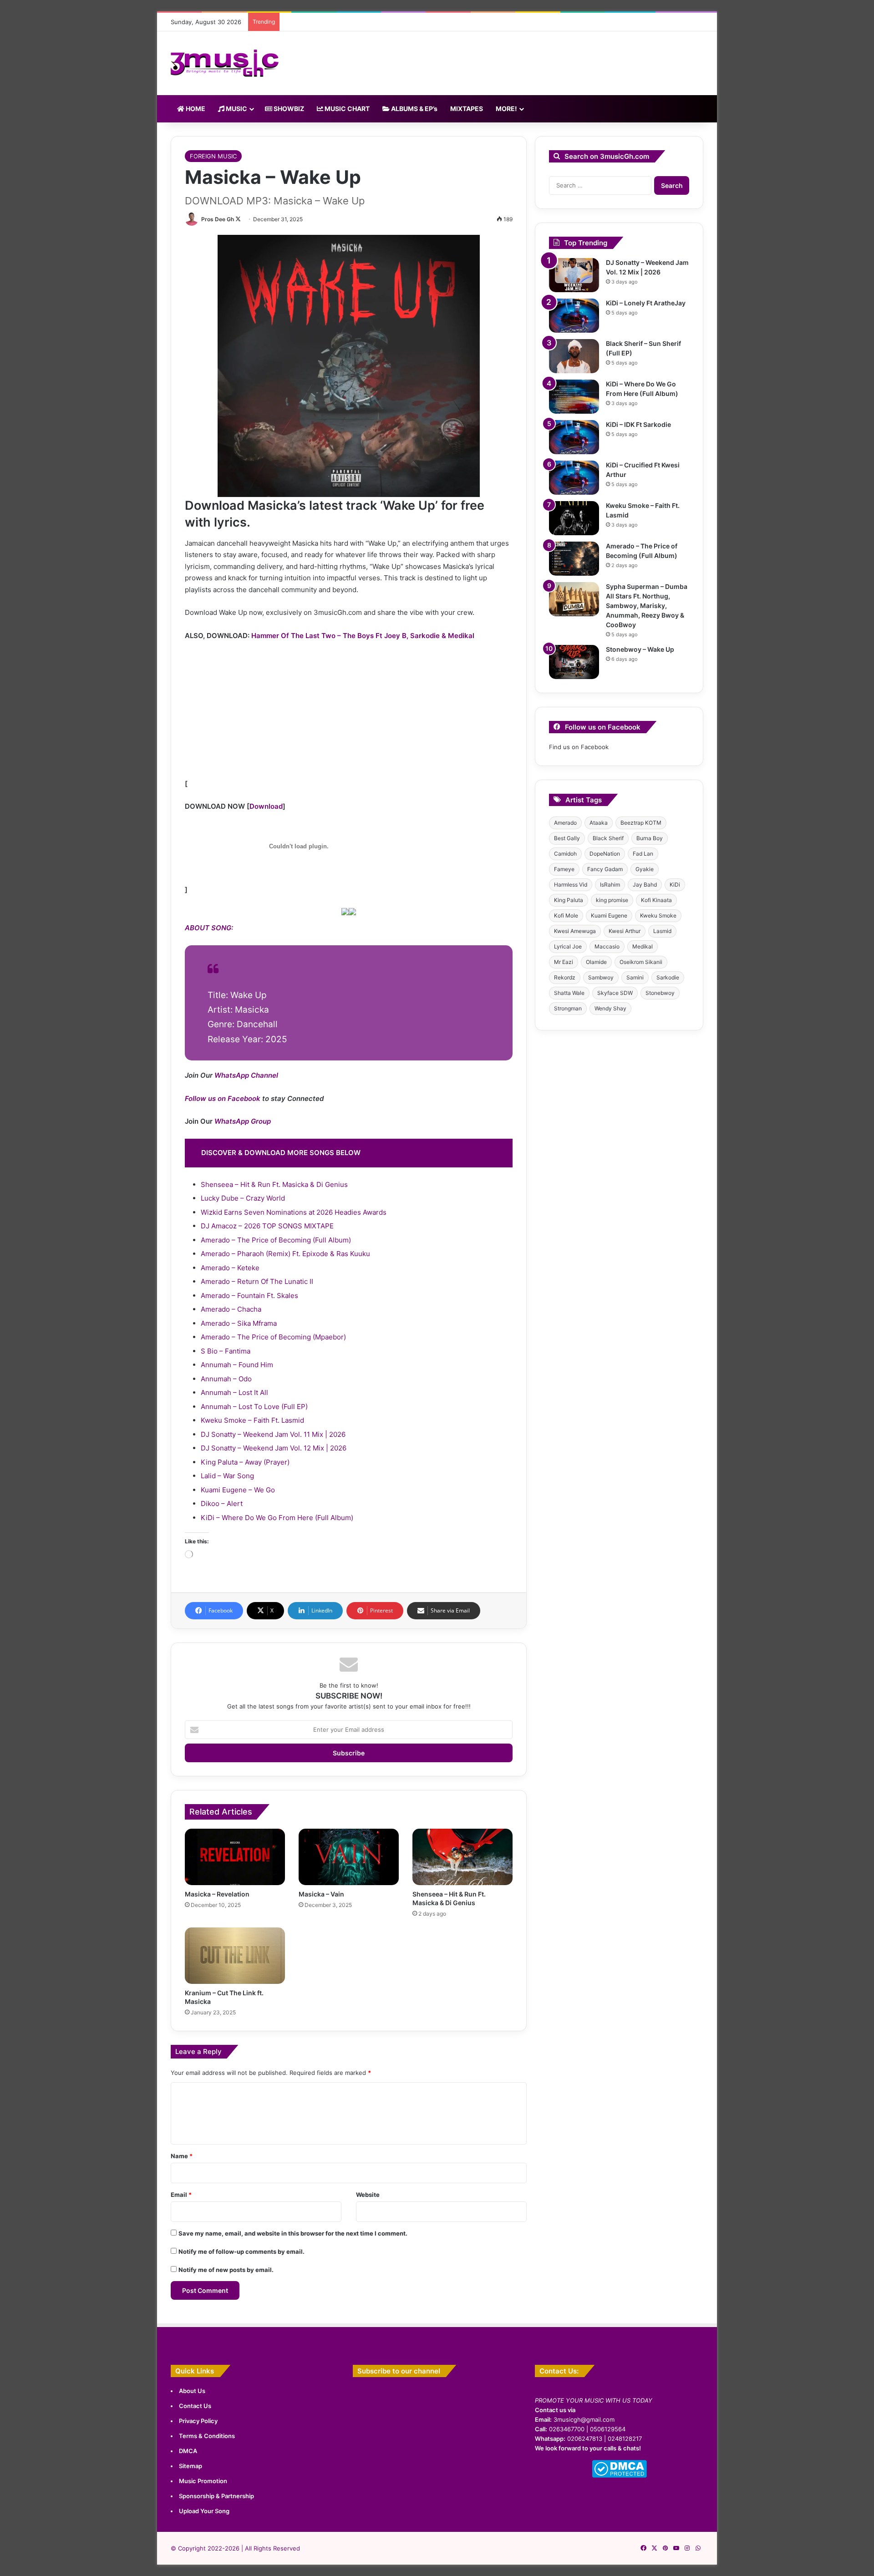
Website (368, 2195)
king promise (612, 900)
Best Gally (567, 838)
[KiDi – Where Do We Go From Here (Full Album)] (574, 397)
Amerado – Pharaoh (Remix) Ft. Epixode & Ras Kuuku (285, 1254)
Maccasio (607, 946)
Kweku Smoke (658, 915)
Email (181, 2195)
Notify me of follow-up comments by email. (241, 2251)
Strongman (568, 1008)
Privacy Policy (198, 2421)
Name (182, 2156)
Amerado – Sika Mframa (239, 1323)
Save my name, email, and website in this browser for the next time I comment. (293, 2233)
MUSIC (236, 109)
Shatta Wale (569, 993)
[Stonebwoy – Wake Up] (574, 662)
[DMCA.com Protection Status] (619, 2475)
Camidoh (565, 854)
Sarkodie (668, 977)
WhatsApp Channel (246, 1075)
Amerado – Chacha (231, 1309)
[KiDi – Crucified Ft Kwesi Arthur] (574, 478)
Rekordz (565, 977)
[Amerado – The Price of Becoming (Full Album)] (574, 559)
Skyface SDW (615, 993)
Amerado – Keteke (230, 1268)
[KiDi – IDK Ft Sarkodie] (574, 437)
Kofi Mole (566, 915)
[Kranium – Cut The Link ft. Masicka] (235, 1956)
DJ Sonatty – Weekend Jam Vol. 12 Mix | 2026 (274, 1448)
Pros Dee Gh (218, 219)
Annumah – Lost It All (234, 1392)
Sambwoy (601, 977)
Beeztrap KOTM (641, 823)
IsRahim (610, 885)
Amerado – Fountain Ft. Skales (249, 1296)
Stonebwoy (660, 993)
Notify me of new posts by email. (226, 2270)
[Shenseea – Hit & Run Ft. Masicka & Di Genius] (462, 1857)
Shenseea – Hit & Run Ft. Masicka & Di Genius (274, 1184)
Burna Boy (650, 838)
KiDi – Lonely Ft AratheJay (646, 303)
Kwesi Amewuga (575, 931)
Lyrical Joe (568, 946)
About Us (192, 2391)
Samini (635, 977)
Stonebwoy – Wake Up (640, 649)
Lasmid (662, 931)
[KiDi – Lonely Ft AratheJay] (574, 316)
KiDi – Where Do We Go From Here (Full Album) (277, 1518)
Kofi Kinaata (656, 900)
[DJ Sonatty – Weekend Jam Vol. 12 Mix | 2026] (574, 275)
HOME (195, 109)
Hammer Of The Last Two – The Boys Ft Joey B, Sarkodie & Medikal (363, 636)
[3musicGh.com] (225, 63)
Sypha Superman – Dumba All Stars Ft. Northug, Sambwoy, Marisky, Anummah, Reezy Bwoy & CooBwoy (647, 606)
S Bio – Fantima (226, 1351)
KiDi (675, 885)
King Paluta (569, 900)
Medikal (643, 946)
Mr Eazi (564, 962)
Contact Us (195, 2406)
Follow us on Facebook (223, 1098)
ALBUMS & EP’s (414, 109)
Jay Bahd (645, 885)
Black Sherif (608, 838)
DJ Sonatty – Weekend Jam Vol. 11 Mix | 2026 (273, 1434)
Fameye (564, 869)
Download (266, 806)
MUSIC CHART (346, 109)
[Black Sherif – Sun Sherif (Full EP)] (574, 356)
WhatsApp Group (243, 1121)
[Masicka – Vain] (349, 1857)
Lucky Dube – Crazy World (243, 1198)
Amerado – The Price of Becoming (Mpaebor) (273, 1337)
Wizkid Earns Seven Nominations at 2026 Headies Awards (294, 1212)
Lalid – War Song (227, 1476)
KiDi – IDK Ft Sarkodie (638, 424)
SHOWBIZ (288, 109)
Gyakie (645, 869)
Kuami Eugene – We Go (238, 1490)
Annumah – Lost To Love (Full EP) (254, 1407)
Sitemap (191, 2466)
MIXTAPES (467, 109)
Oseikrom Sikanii (641, 962)
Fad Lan (643, 854)
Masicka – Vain (321, 1894)
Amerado (565, 823)
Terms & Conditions (207, 2436)
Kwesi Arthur (625, 931)
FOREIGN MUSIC (213, 156)
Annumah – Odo (226, 1379)
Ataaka (599, 823)
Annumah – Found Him (237, 1365)
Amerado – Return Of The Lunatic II (257, 1281)
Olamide (596, 962)
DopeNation (605, 854)
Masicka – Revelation (217, 1894)
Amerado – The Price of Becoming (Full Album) (276, 1240)
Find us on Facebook (579, 747)
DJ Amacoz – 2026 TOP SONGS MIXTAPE (267, 1226)
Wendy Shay (610, 1008)
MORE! (506, 109)
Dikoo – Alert (222, 1504)
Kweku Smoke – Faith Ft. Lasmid (252, 1420)
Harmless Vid (571, 885)
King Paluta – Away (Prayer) (245, 1462)
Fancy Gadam (605, 869)
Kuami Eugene (609, 915)
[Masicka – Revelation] (235, 1857)
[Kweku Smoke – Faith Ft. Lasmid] (574, 518)
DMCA (188, 2451)
